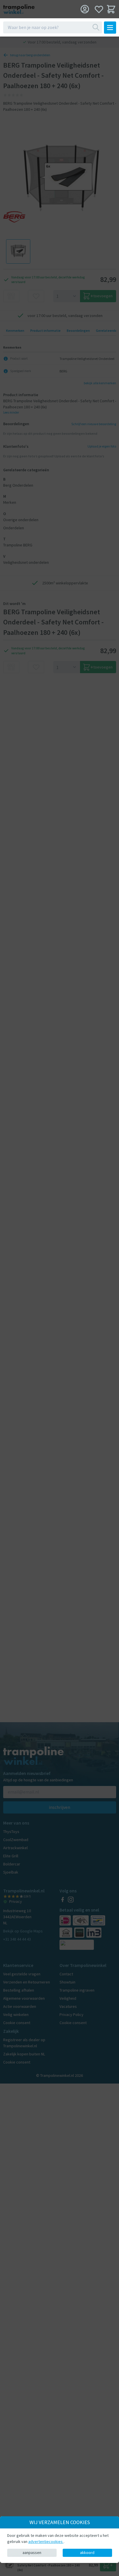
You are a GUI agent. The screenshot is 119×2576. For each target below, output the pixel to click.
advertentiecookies (46, 2541)
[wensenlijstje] (99, 9)
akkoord (87, 2553)
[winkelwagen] (111, 9)
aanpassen (32, 2553)
